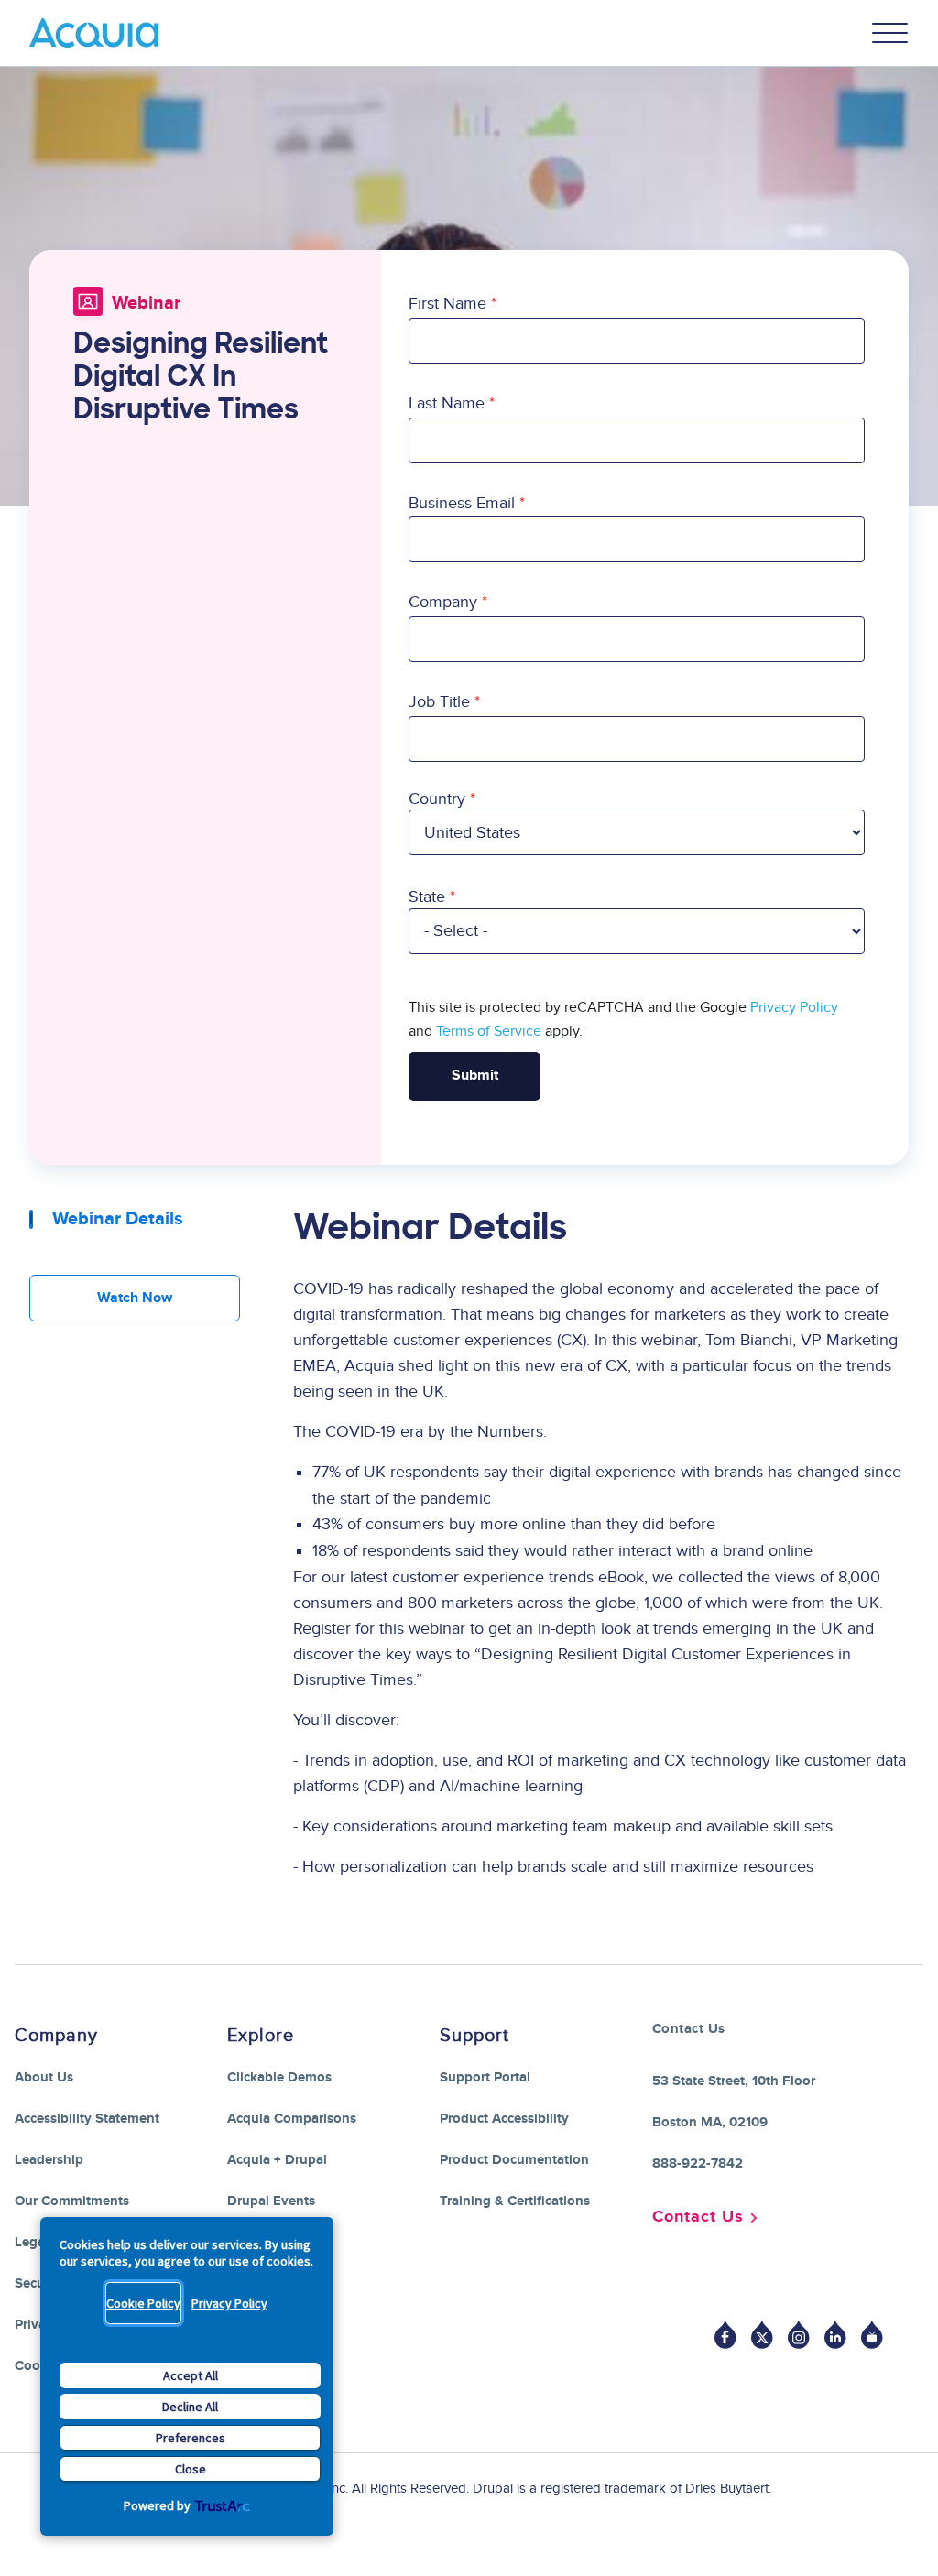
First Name (447, 304)
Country (437, 799)
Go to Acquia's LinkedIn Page (835, 2335)
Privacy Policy (229, 2303)
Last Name (447, 403)
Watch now (135, 1298)
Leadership (49, 2160)
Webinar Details (118, 1219)
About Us (44, 2077)
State (427, 897)
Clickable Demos (279, 2077)
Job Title (439, 702)
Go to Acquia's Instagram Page (799, 2335)
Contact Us (698, 2217)
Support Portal (485, 2077)
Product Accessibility (504, 2119)
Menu (890, 33)
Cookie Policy (143, 2303)
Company (443, 602)
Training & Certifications (515, 2201)
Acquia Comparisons (292, 2119)
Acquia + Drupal (277, 2160)
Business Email (462, 503)
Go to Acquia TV (872, 2335)
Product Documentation (514, 2160)
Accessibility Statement (87, 2119)
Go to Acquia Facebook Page (725, 2335)
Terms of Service (489, 1031)
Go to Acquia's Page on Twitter (762, 2335)
